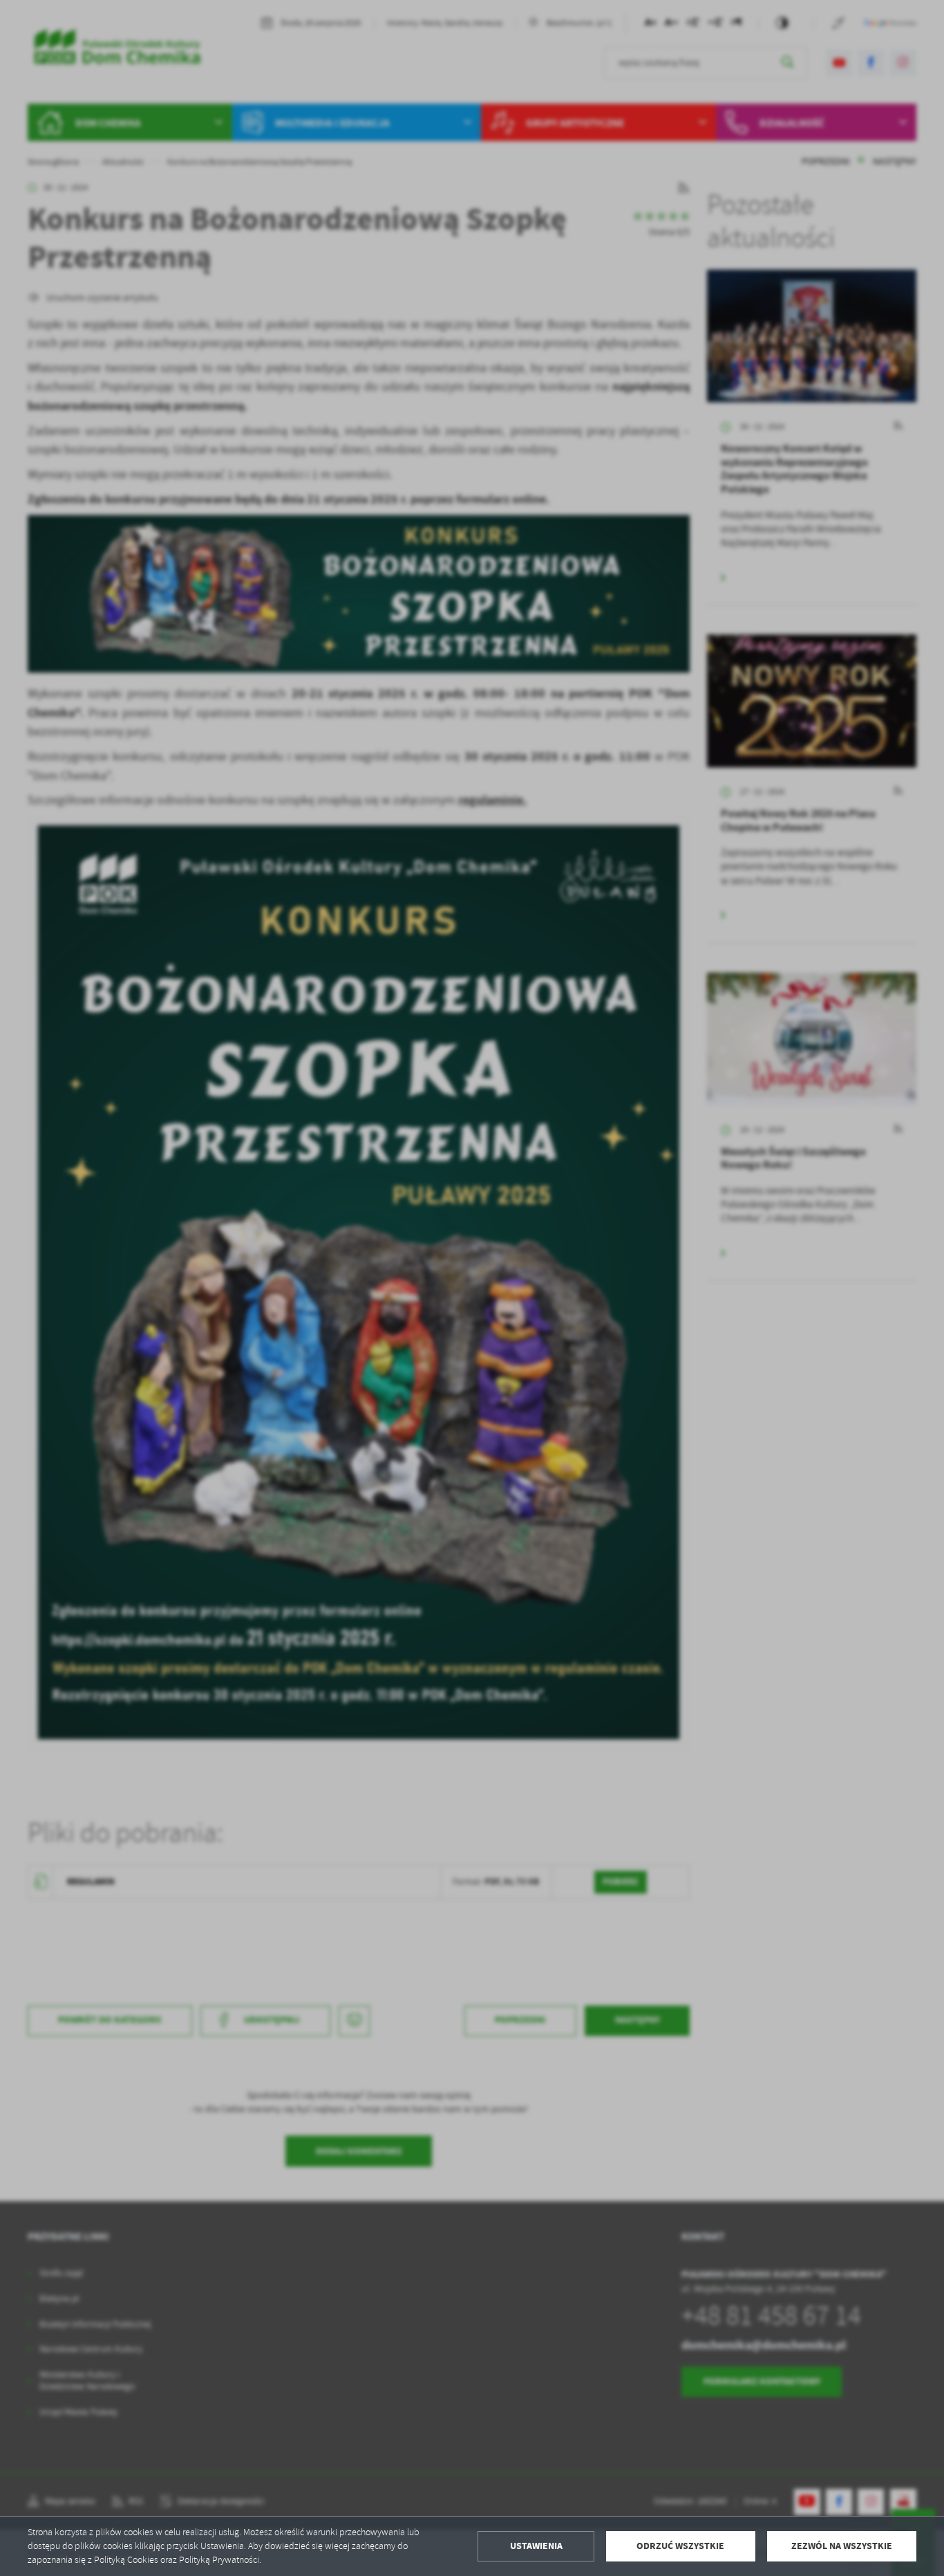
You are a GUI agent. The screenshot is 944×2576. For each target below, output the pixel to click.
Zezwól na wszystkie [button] (842, 2546)
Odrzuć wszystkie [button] (680, 2546)
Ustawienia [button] (536, 2546)
